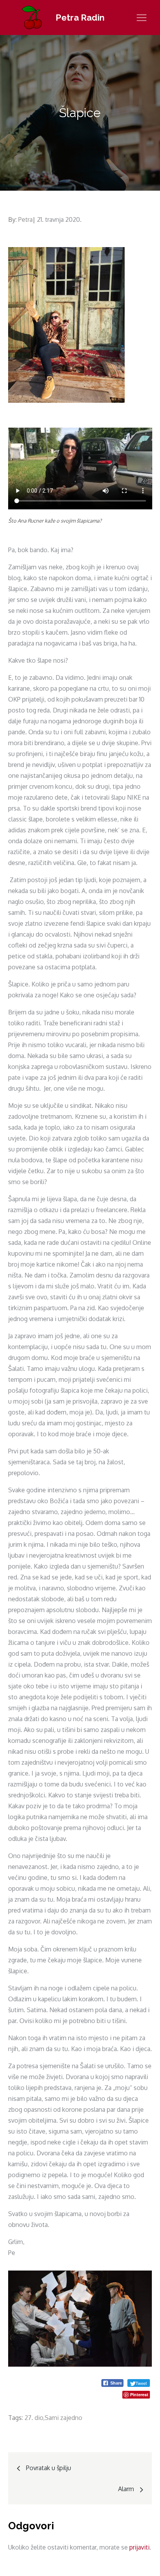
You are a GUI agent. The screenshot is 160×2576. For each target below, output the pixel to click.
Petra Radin (80, 18)
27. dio (34, 2418)
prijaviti (139, 2547)
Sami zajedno (63, 2418)
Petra (25, 219)
